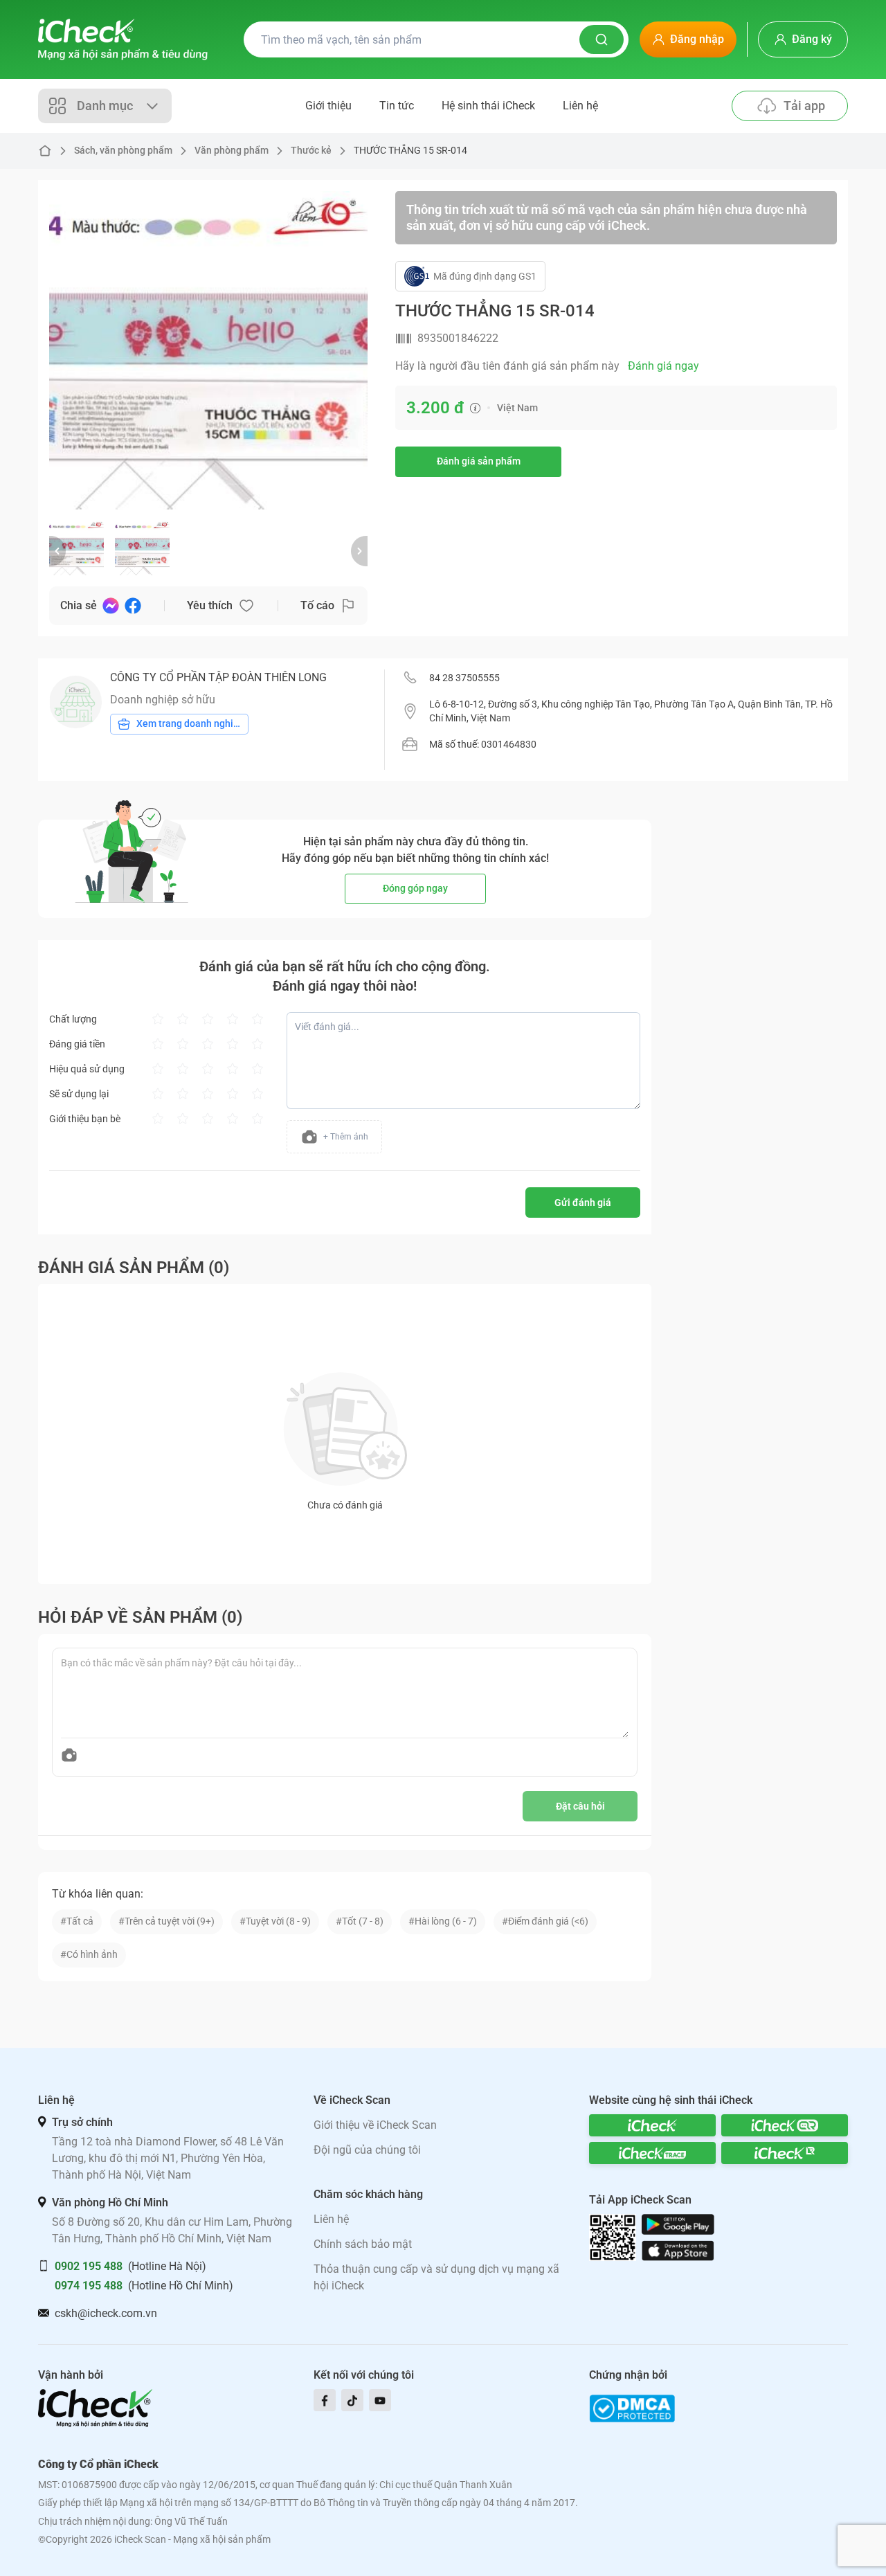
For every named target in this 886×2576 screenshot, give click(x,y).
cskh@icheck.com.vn (106, 2313)
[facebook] (325, 2400)
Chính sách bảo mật (363, 2244)
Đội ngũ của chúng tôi (367, 2150)
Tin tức (397, 106)
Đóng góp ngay (415, 888)
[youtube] (380, 2400)
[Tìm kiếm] (602, 39)
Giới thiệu (328, 106)
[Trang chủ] (123, 39)
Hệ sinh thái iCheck (488, 106)
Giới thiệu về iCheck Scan (375, 2125)
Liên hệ (580, 106)
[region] (208, 350)
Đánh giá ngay (663, 366)
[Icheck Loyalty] (785, 2153)
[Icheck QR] (785, 2125)
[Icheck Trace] (652, 2153)
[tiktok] (352, 2400)
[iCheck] (652, 2125)
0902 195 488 (89, 2266)
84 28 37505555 (464, 678)
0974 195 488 (89, 2286)
